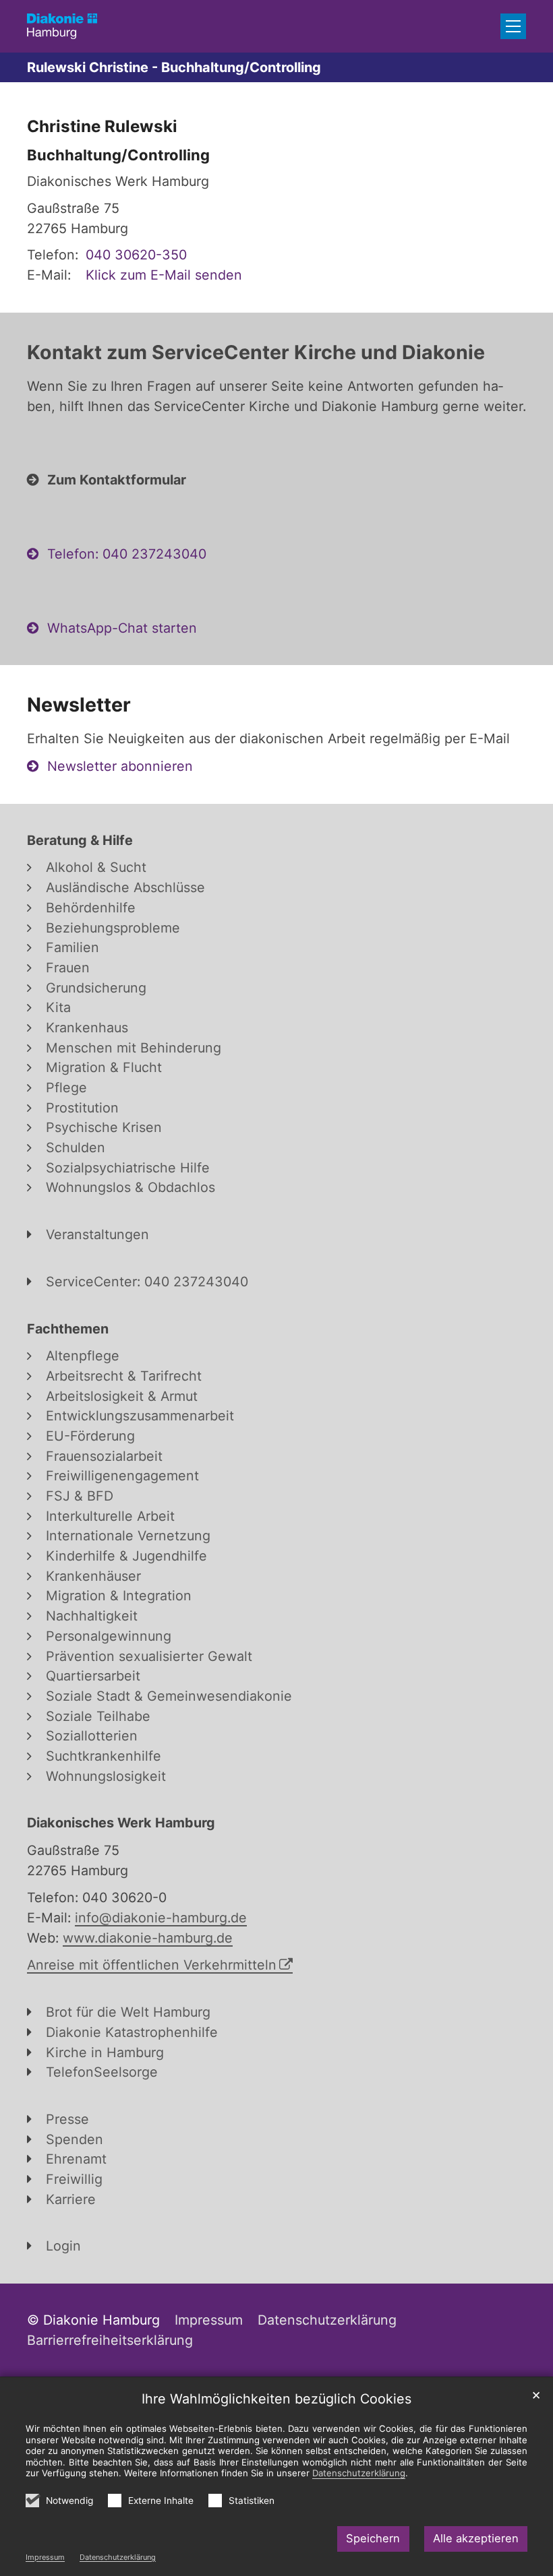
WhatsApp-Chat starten (122, 628)
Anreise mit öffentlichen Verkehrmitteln (152, 1965)
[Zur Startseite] (62, 26)
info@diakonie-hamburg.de (161, 1918)
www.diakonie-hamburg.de (148, 1938)
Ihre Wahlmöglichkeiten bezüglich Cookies (276, 2399)
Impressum (45, 2557)
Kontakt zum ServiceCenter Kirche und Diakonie (256, 352)
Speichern (373, 2538)
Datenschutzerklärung (118, 2557)
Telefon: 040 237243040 (127, 554)
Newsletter (79, 704)
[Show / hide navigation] (513, 26)
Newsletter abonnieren (120, 766)
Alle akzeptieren (476, 2538)
